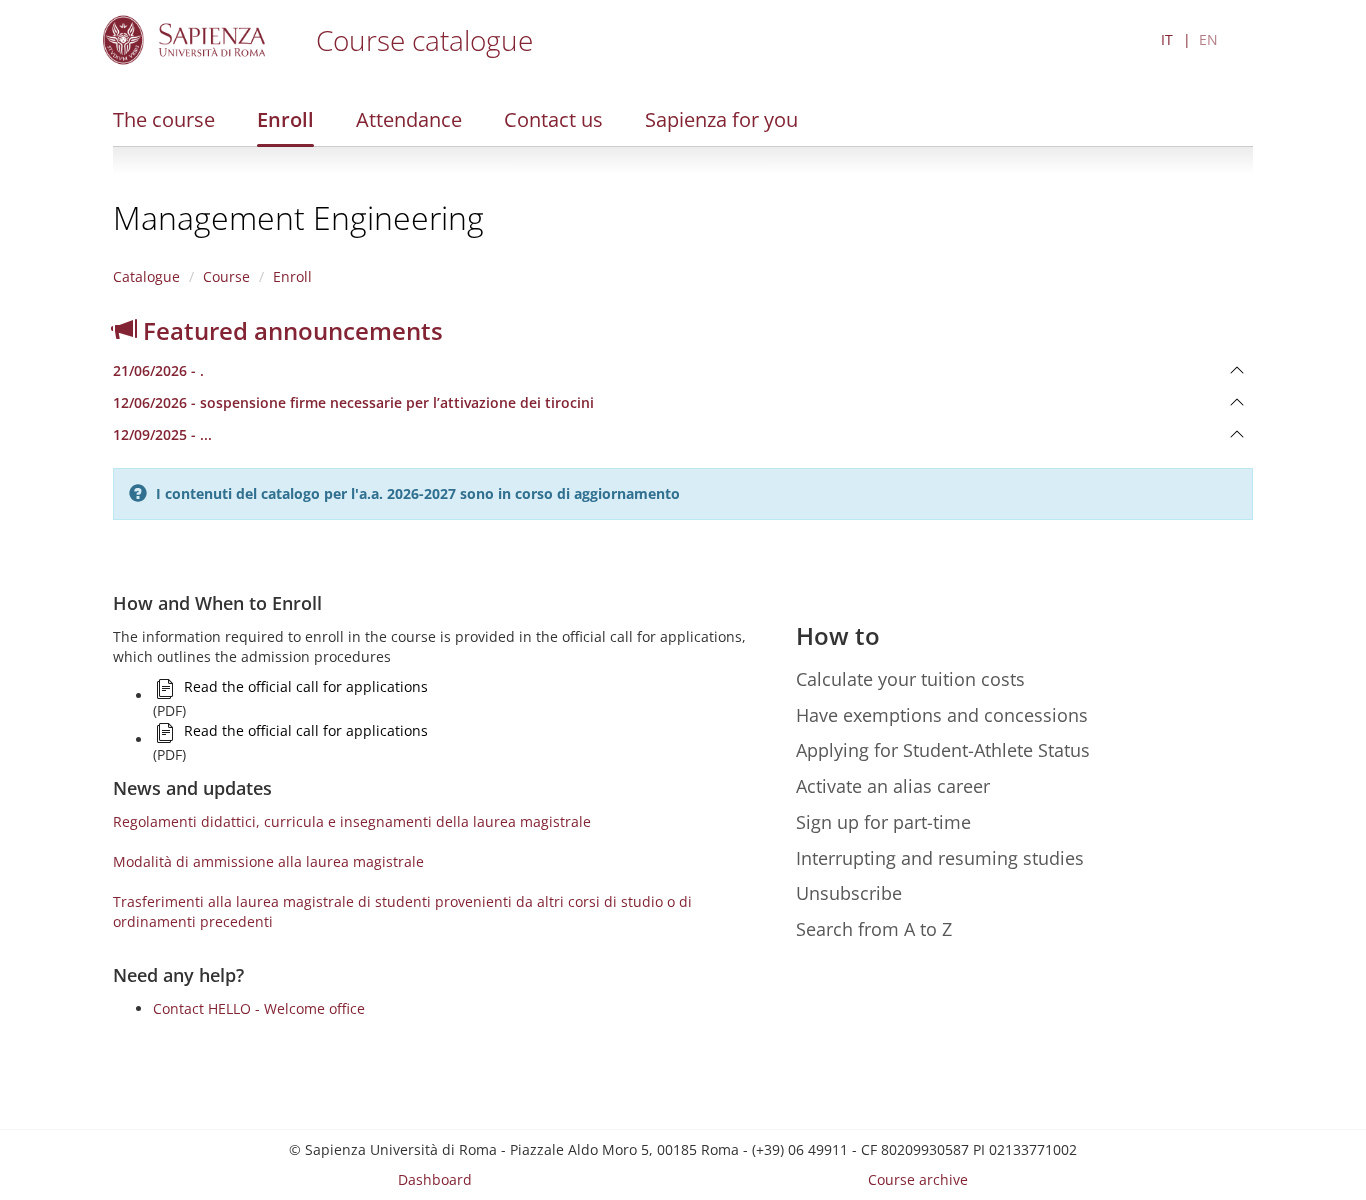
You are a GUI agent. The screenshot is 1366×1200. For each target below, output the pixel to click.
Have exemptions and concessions (942, 715)
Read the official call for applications (306, 686)
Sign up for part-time (883, 822)
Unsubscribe (849, 893)
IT (1167, 39)
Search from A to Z (874, 929)
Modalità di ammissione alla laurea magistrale (268, 861)
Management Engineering (298, 217)
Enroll (285, 119)
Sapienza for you (721, 119)
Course (226, 276)
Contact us (553, 119)
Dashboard (435, 1179)
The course (164, 119)
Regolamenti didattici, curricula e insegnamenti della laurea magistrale (352, 821)
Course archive (918, 1179)
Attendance (409, 119)
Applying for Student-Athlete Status (943, 750)
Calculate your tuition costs (910, 679)
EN (1208, 39)
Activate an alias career (893, 786)
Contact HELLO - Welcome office (259, 1008)
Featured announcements (290, 330)
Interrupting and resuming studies (940, 858)
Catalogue (146, 276)
